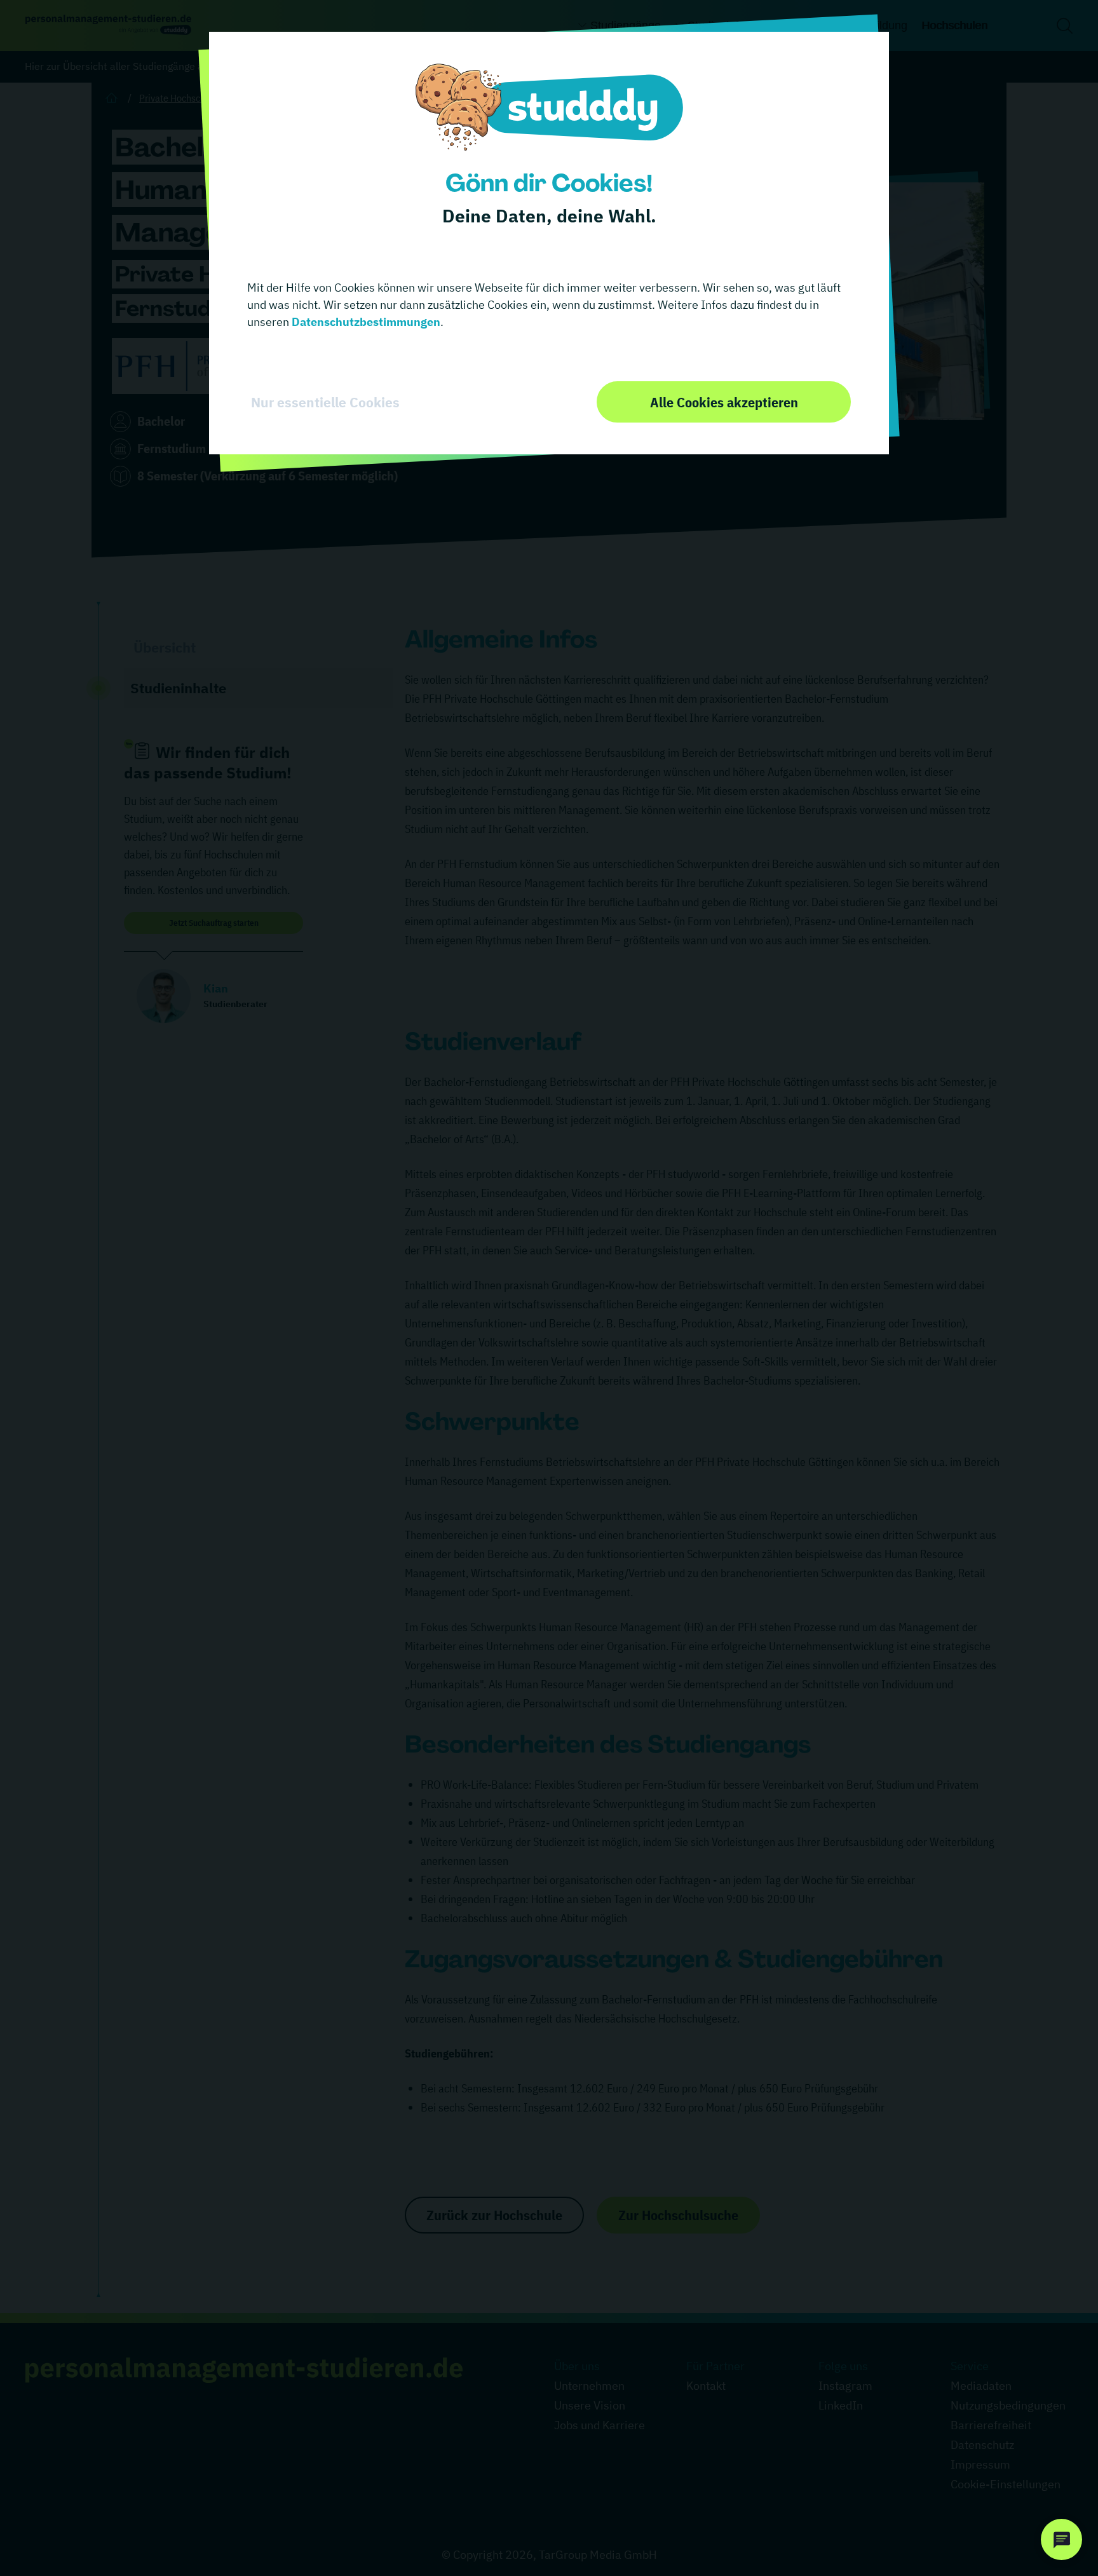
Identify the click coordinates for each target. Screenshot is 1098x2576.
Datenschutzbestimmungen (365, 322)
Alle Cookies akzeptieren (724, 402)
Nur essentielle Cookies (325, 402)
